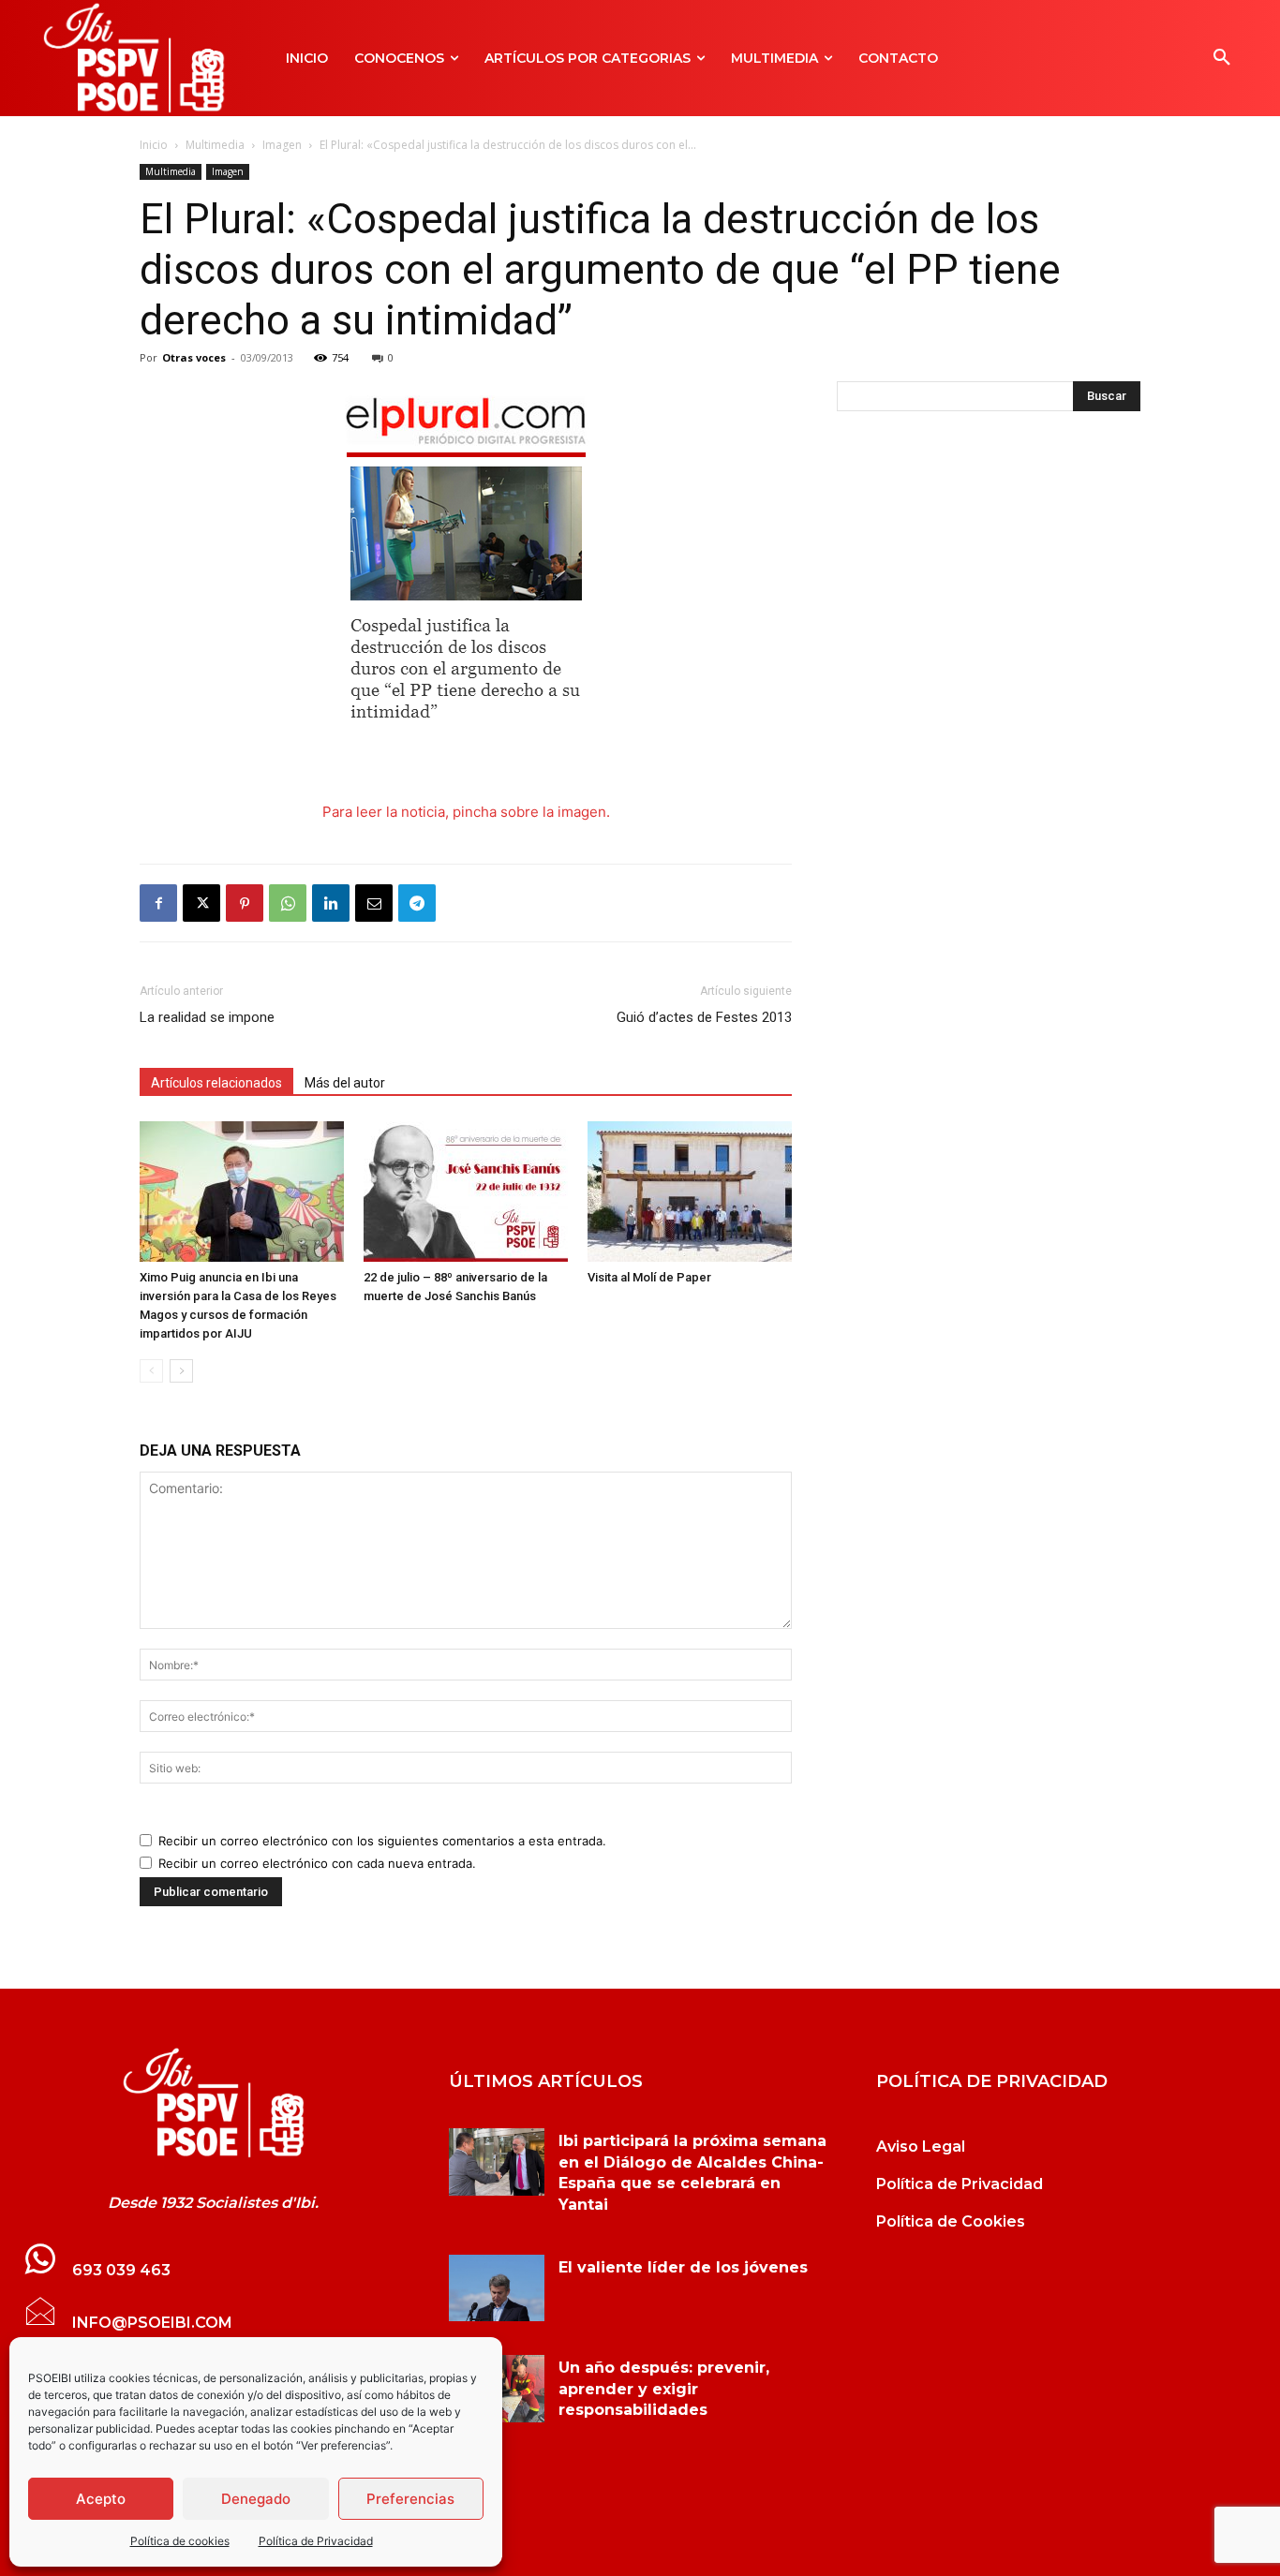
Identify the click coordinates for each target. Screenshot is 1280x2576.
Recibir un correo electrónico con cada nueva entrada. (317, 1863)
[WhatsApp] (288, 903)
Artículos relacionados (216, 1083)
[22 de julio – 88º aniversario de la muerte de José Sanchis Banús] (466, 1192)
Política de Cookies (951, 2221)
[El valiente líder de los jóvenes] (497, 2288)
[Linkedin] (331, 903)
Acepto (101, 2499)
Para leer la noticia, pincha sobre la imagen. (466, 812)
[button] (1222, 58)
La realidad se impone (207, 1017)
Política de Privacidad (316, 2541)
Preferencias (410, 2499)
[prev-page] (151, 1371)
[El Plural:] (213, 2103)
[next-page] (181, 1371)
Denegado (256, 2499)
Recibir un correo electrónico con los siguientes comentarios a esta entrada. (382, 1841)
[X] (201, 903)
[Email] (374, 903)
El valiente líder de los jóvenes (683, 2267)
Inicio (154, 145)
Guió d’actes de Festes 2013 (704, 1017)
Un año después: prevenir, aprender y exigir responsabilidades (664, 2389)
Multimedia (215, 145)
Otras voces (194, 357)
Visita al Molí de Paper (649, 1277)
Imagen (282, 145)
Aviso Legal (921, 2147)
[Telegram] (417, 903)
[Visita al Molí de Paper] (690, 1192)
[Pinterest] (245, 903)
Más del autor (345, 1083)
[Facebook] (158, 903)
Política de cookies (180, 2541)
